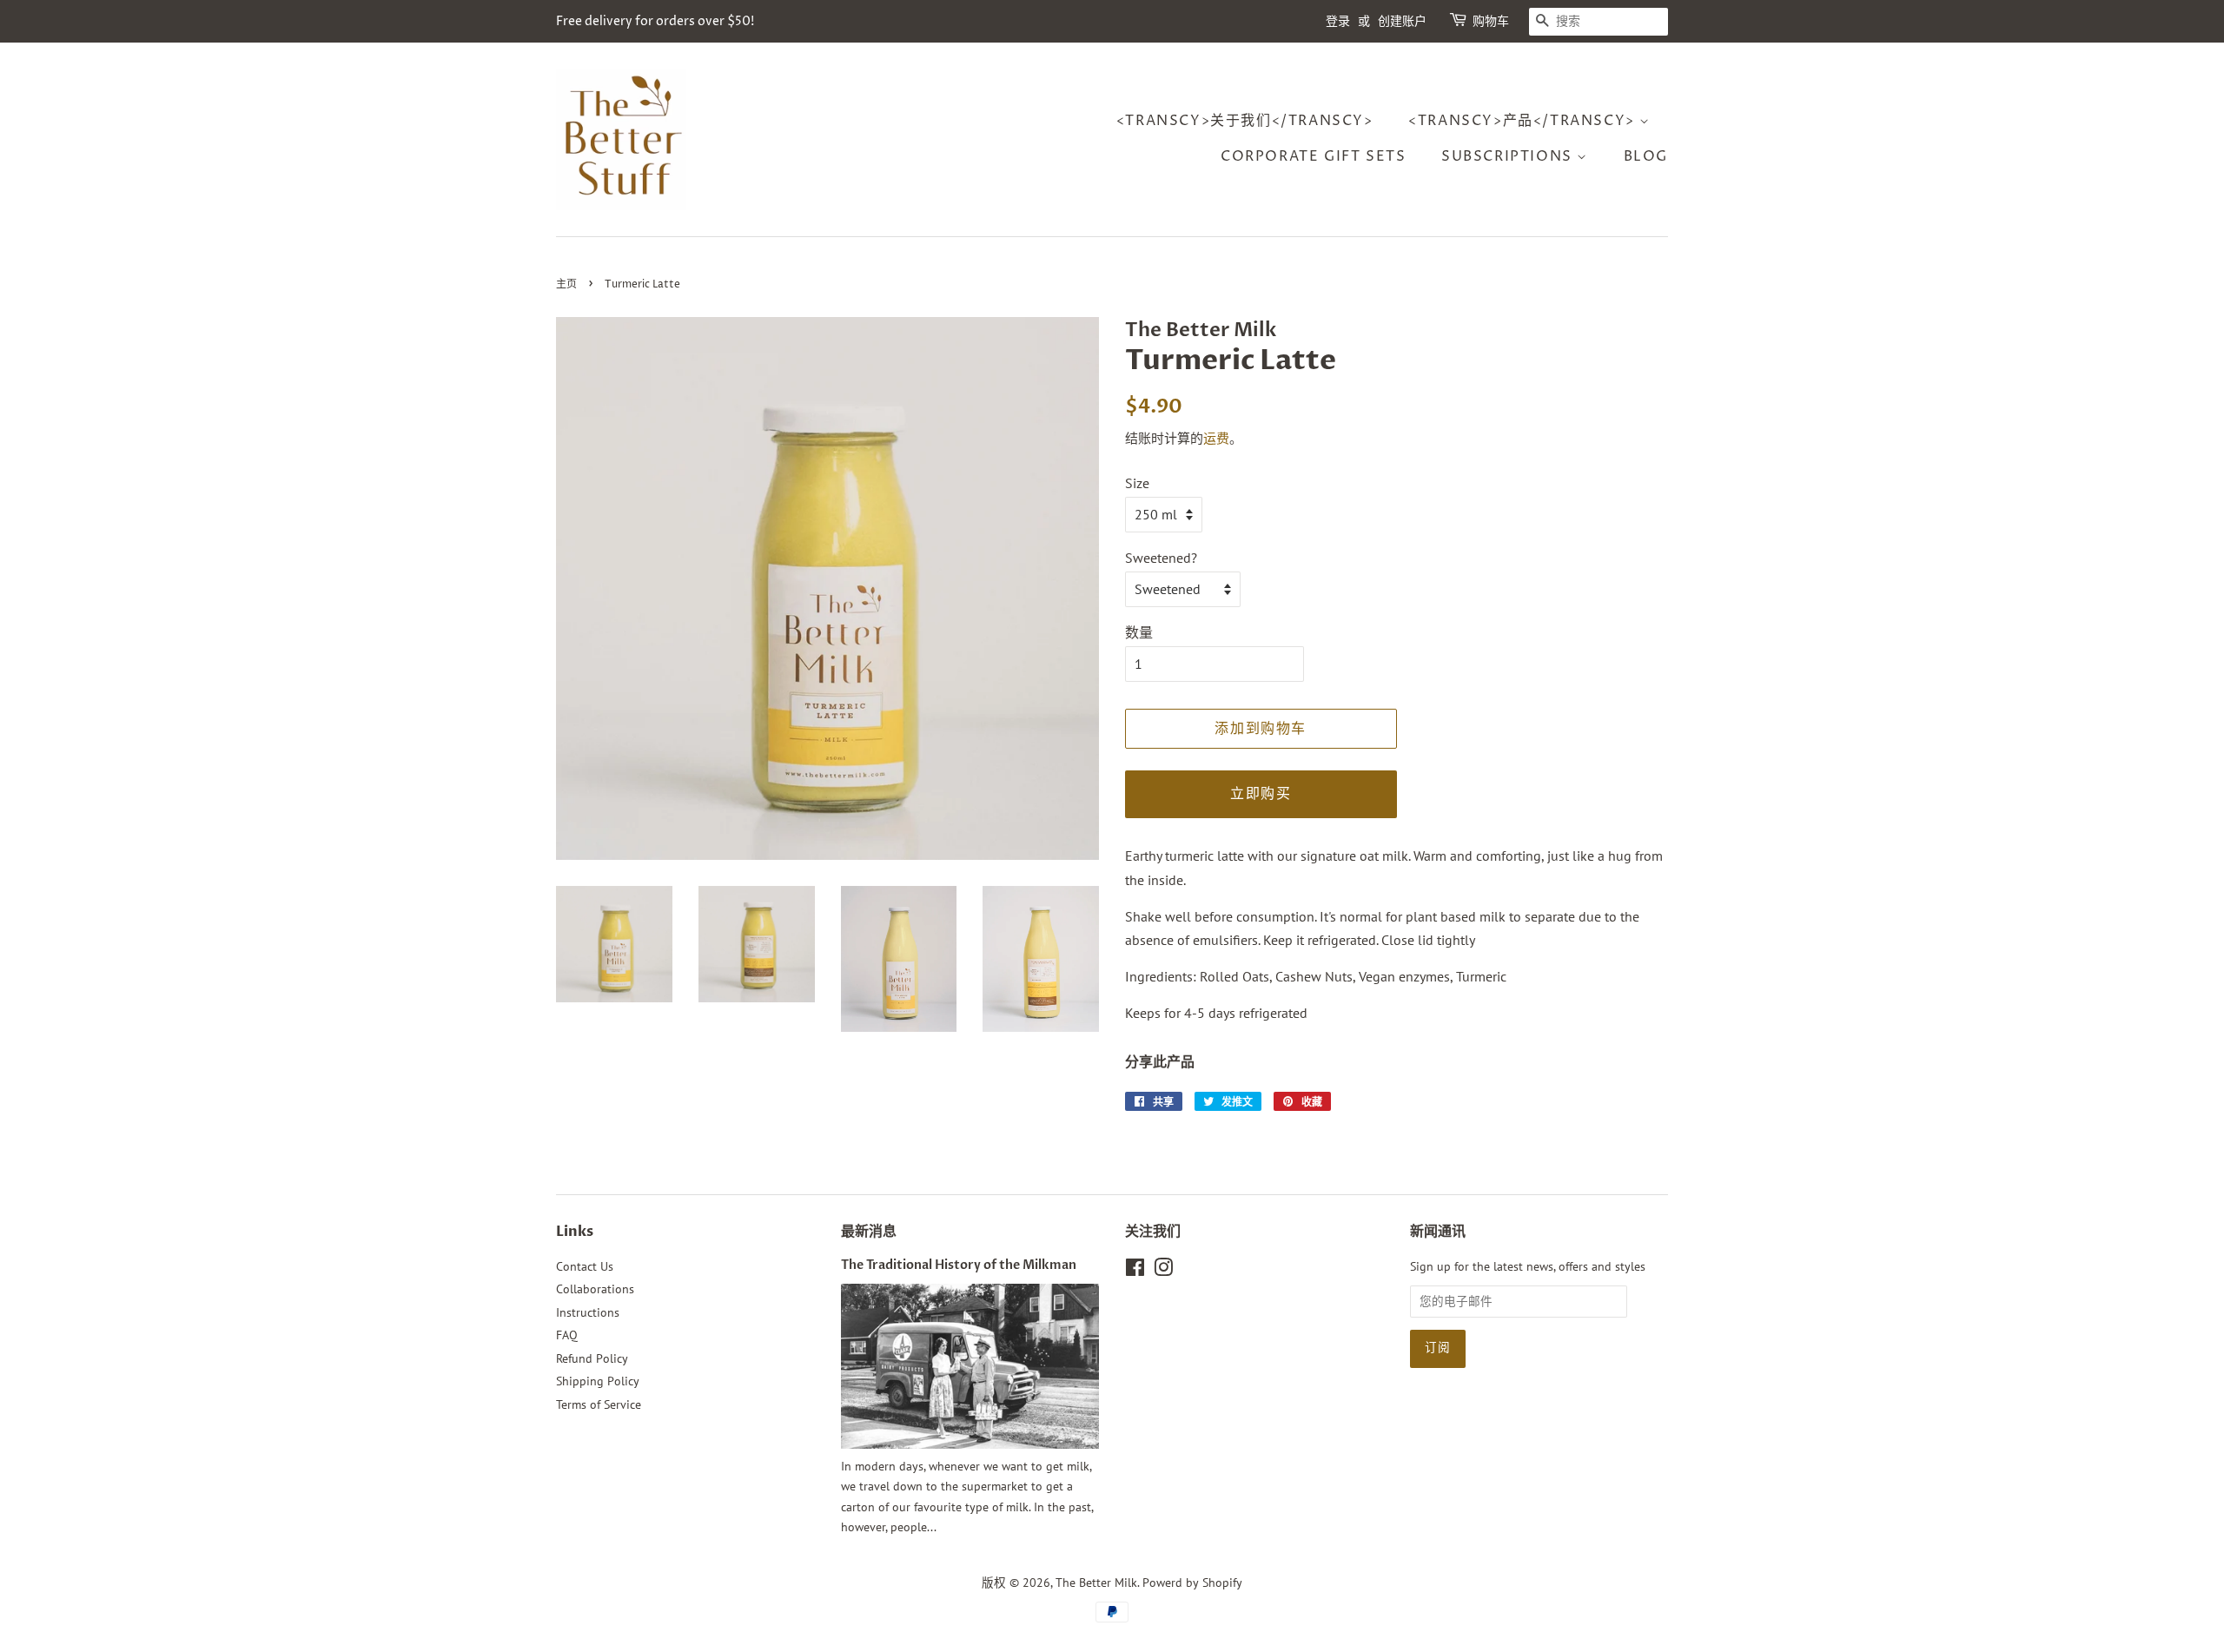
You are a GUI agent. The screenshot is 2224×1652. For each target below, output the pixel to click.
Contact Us (585, 1266)
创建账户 (1402, 21)
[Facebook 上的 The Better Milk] (1135, 1271)
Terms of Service (599, 1404)
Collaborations (595, 1289)
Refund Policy (592, 1358)
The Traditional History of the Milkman (959, 1265)
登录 (1338, 21)
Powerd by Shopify (1192, 1583)
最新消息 (869, 1232)
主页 (566, 284)
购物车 (1491, 21)
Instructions (588, 1312)
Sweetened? (1161, 558)
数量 (1139, 632)
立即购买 (1261, 794)
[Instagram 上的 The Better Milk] (1163, 1271)
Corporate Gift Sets (1313, 156)
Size (1137, 483)
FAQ (567, 1335)
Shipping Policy (598, 1381)
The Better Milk (1096, 1583)
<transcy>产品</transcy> (1524, 121)
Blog (1646, 156)
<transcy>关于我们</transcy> (1245, 121)
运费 (1216, 438)
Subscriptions (1509, 156)
